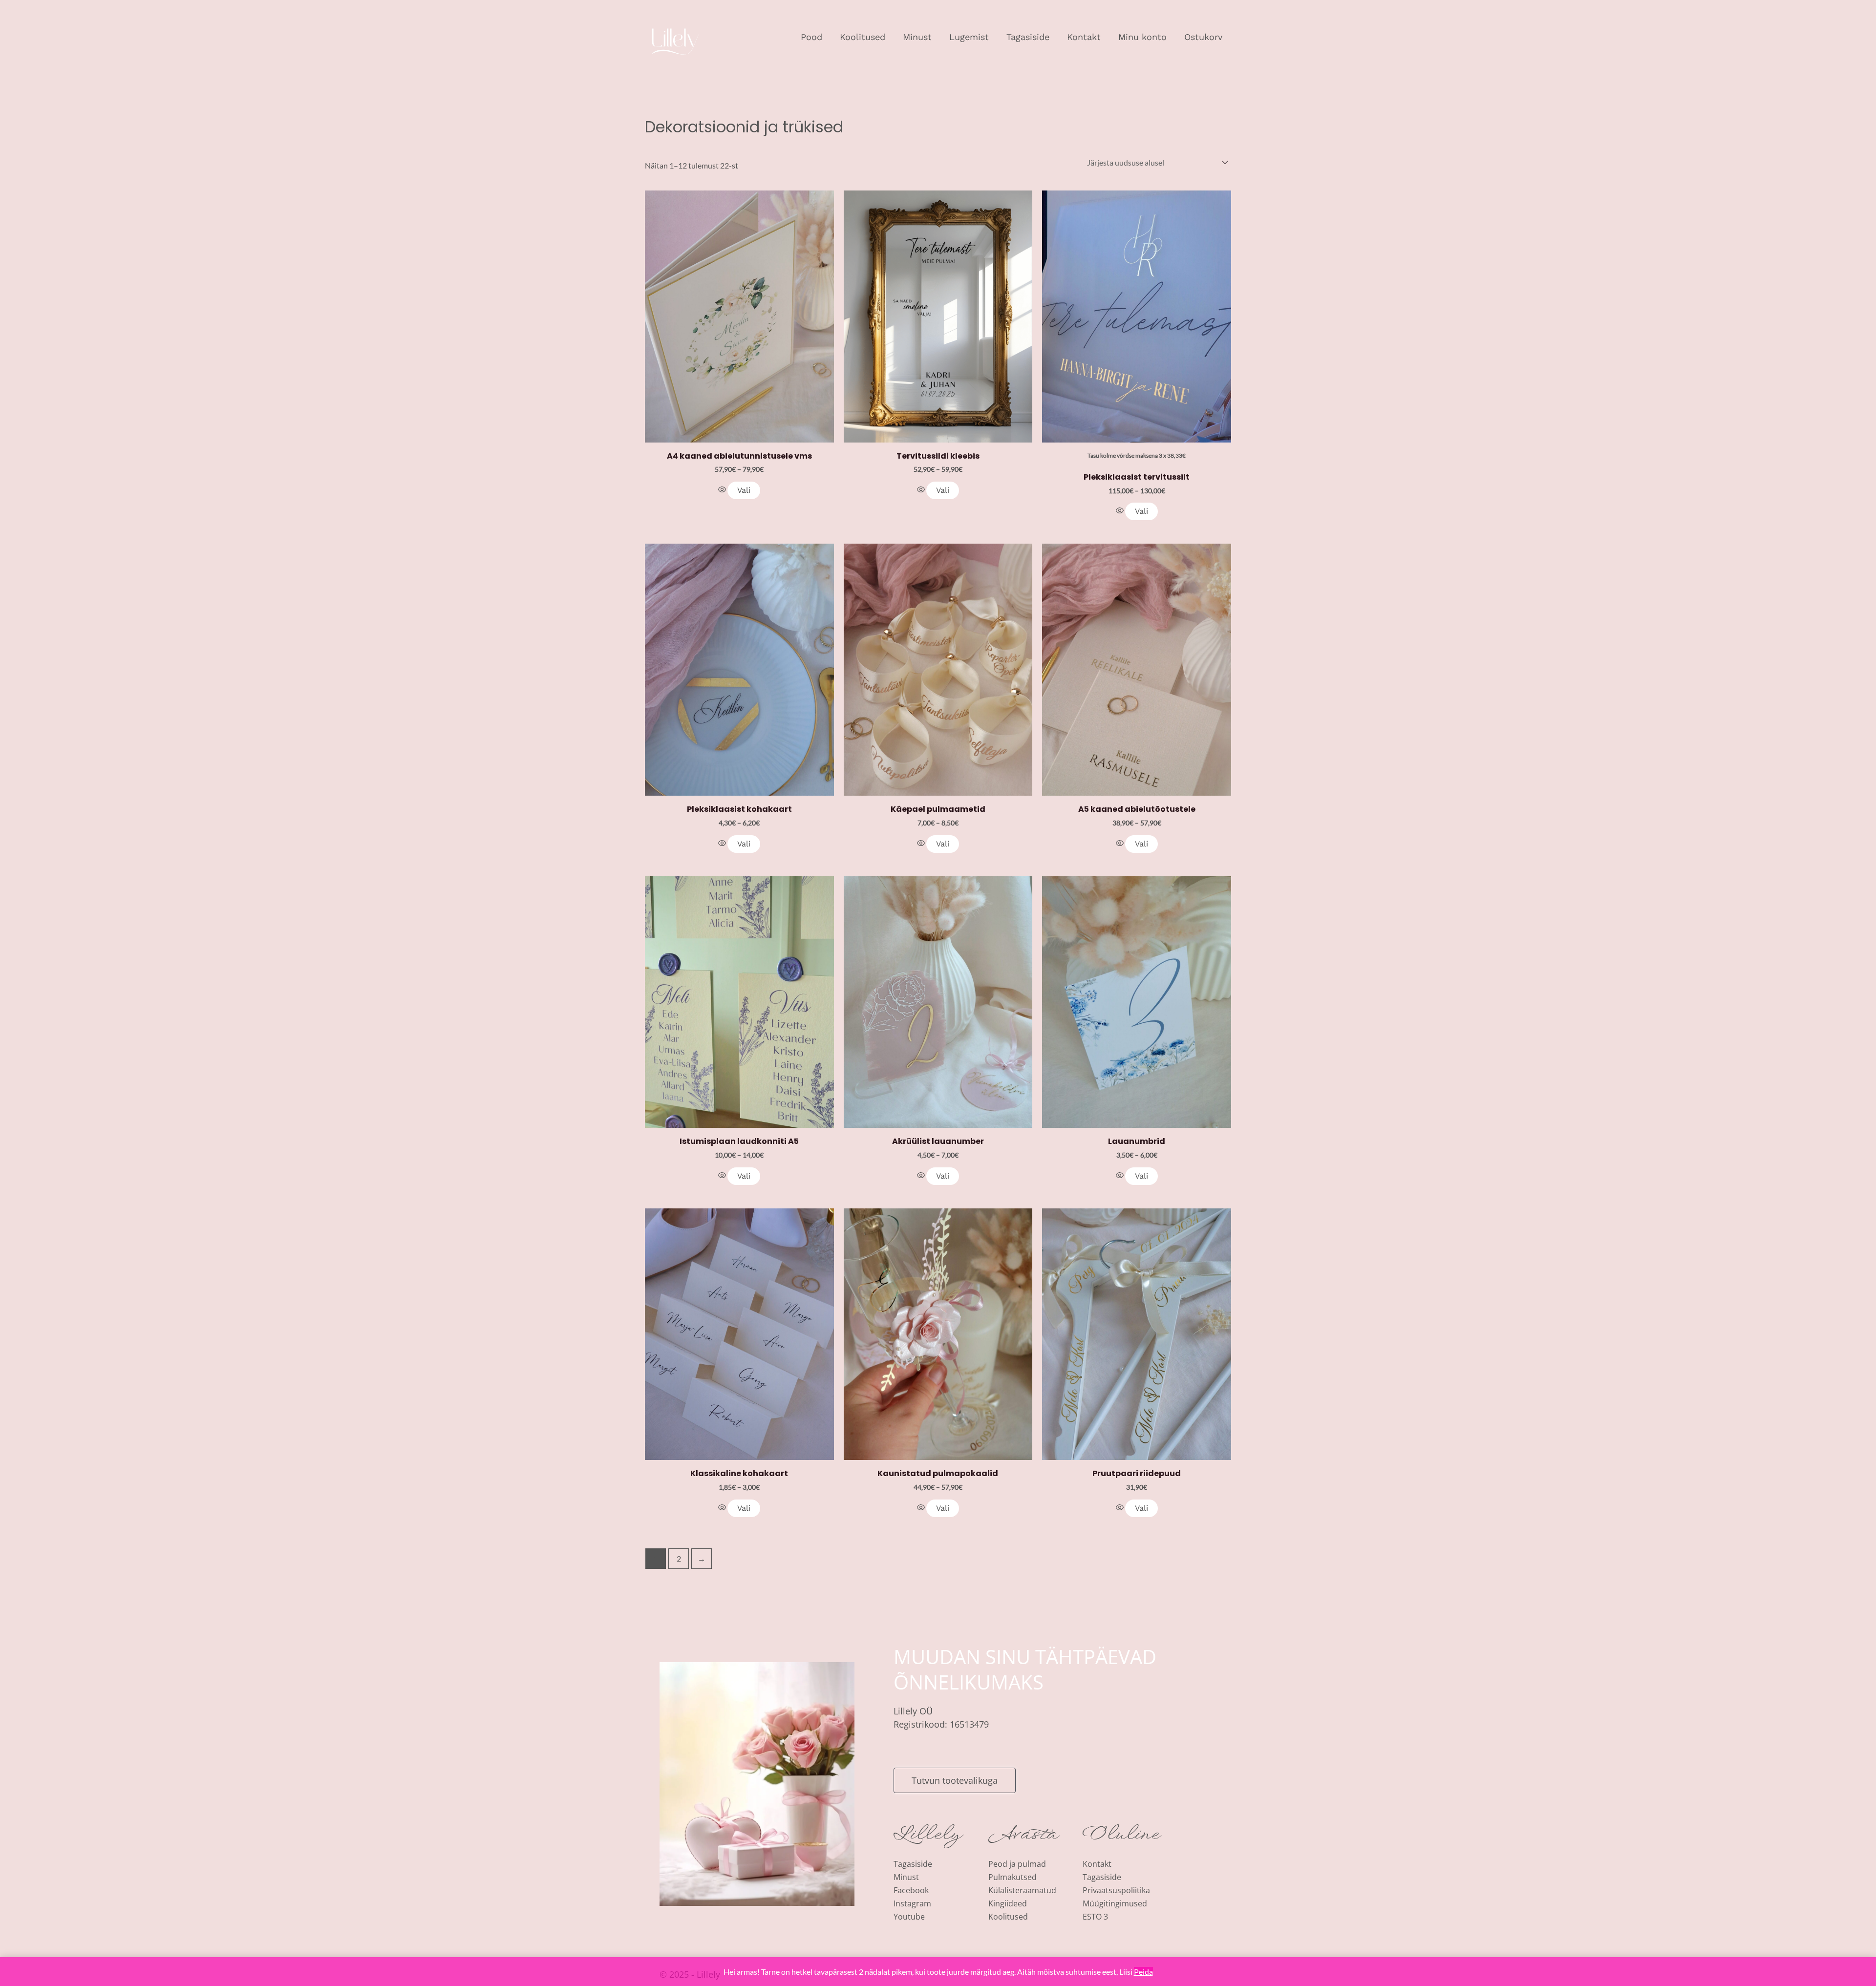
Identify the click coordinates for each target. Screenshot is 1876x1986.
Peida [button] (1143, 1972)
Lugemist (969, 37)
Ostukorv (1203, 37)
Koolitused (863, 37)
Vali (744, 490)
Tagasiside (1028, 37)
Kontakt (1084, 37)
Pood (811, 37)
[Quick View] (723, 490)
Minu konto (1142, 37)
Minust (917, 37)
